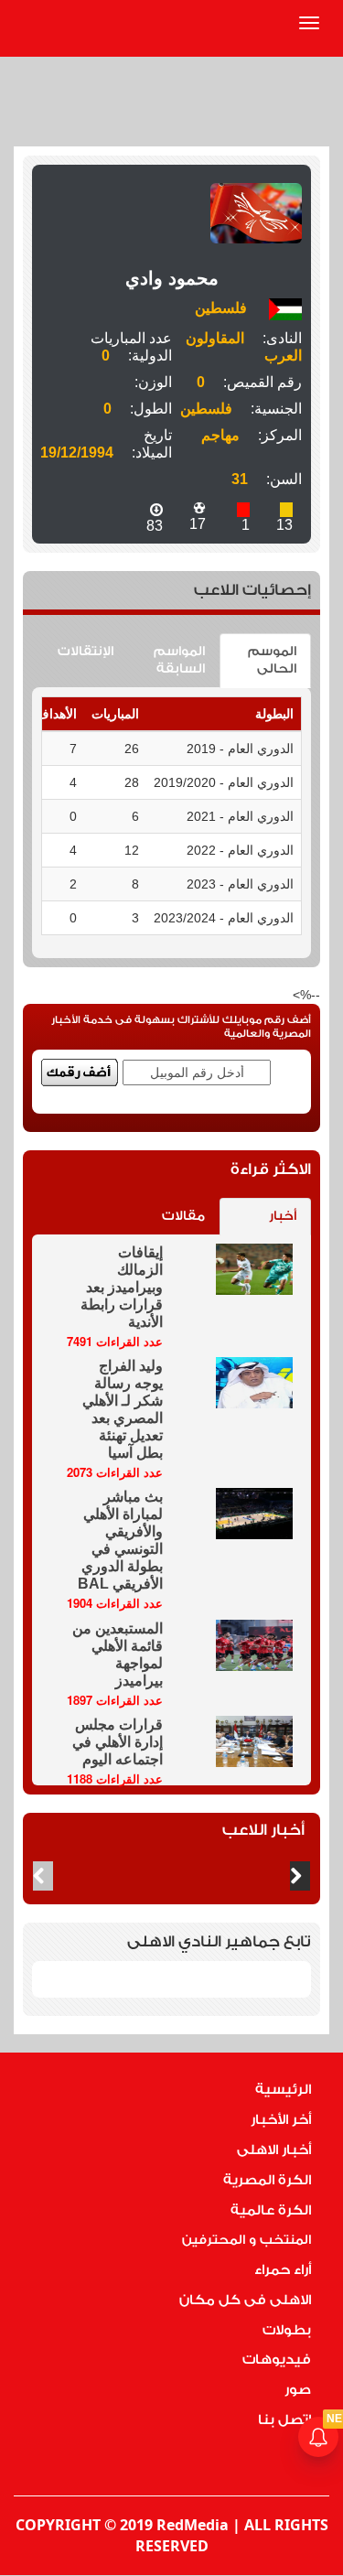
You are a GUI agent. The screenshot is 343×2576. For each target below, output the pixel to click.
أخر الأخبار (281, 2120)
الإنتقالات (86, 652)
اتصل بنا (284, 2420)
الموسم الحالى (272, 660)
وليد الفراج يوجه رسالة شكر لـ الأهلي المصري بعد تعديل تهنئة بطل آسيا (123, 1409)
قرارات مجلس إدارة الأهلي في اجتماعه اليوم (118, 1742)
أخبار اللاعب (263, 1830)
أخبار (283, 1216)
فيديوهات (277, 2360)
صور (298, 2390)
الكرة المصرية (267, 2180)
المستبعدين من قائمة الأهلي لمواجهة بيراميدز (118, 1654)
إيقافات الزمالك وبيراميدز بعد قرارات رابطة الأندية (122, 1287)
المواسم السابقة (179, 660)
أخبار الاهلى (274, 2150)
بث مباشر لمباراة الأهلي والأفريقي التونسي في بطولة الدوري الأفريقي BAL (120, 1540)
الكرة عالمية (271, 2210)
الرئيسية (283, 2090)
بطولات (287, 2330)
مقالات (183, 1216)
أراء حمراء (283, 2270)
